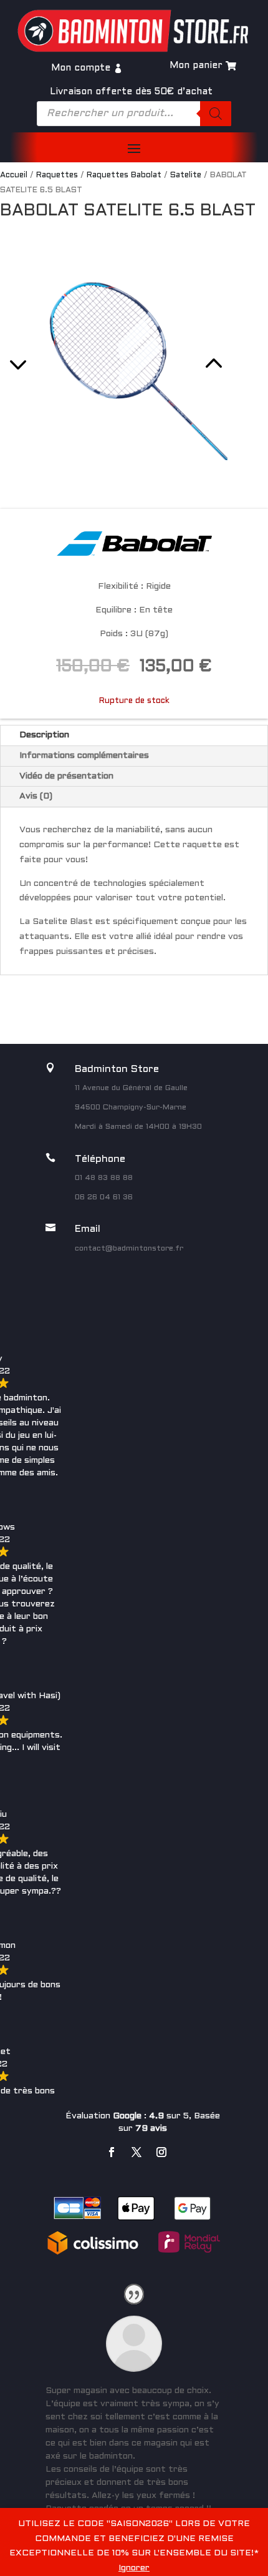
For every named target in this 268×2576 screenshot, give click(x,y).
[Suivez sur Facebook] (112, 2152)
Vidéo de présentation (66, 776)
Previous (58, 348)
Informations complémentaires (84, 756)
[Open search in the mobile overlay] (134, 114)
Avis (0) (36, 796)
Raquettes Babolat (124, 175)
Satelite (186, 175)
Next (173, 348)
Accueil (14, 175)
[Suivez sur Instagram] (161, 2152)
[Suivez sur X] (136, 2152)
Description (44, 735)
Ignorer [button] (134, 2568)
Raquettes (57, 175)
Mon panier (196, 66)
